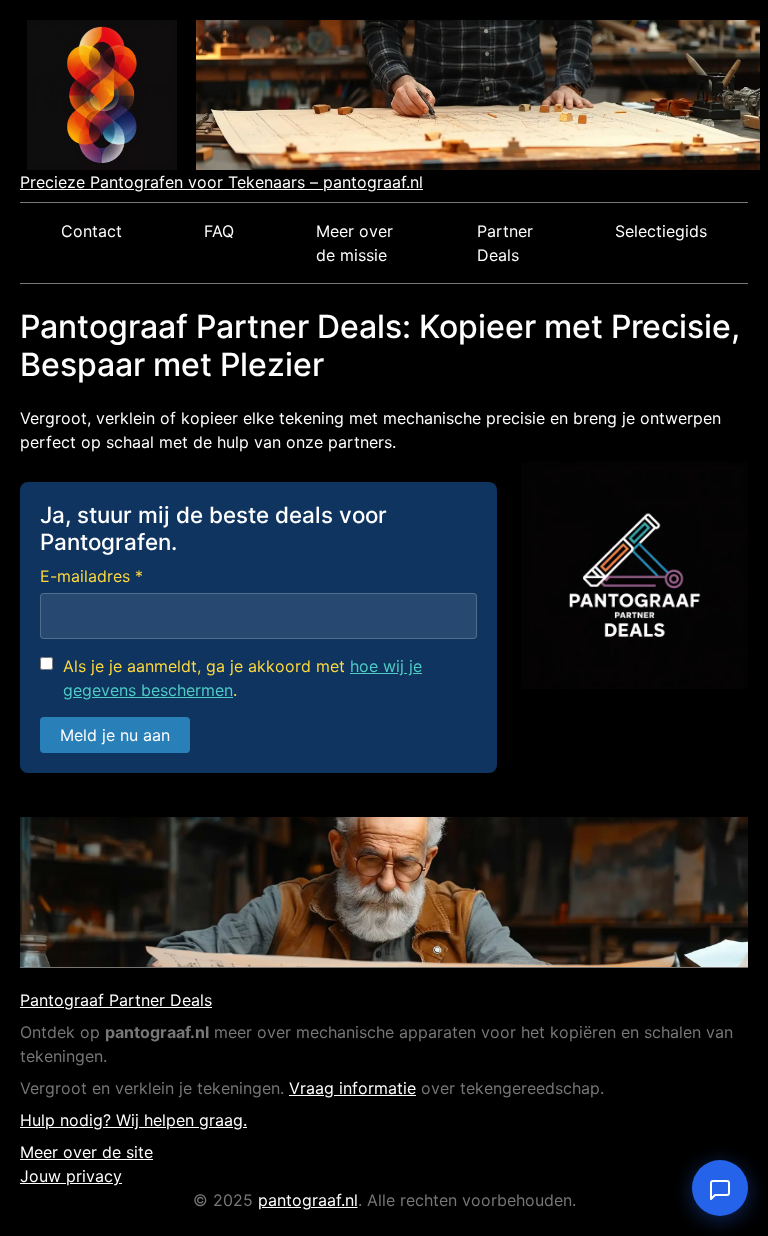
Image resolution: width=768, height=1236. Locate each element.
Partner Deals (505, 243)
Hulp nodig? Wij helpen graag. (133, 1120)
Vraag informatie (352, 1088)
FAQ (219, 231)
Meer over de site (86, 1152)
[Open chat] (720, 1188)
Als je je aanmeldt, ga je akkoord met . (242, 678)
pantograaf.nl (308, 1200)
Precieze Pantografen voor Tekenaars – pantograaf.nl (221, 182)
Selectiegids (661, 231)
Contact (91, 231)
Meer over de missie (354, 243)
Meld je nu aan (115, 735)
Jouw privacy (71, 1176)
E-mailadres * (91, 576)
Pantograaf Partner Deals (116, 1000)
